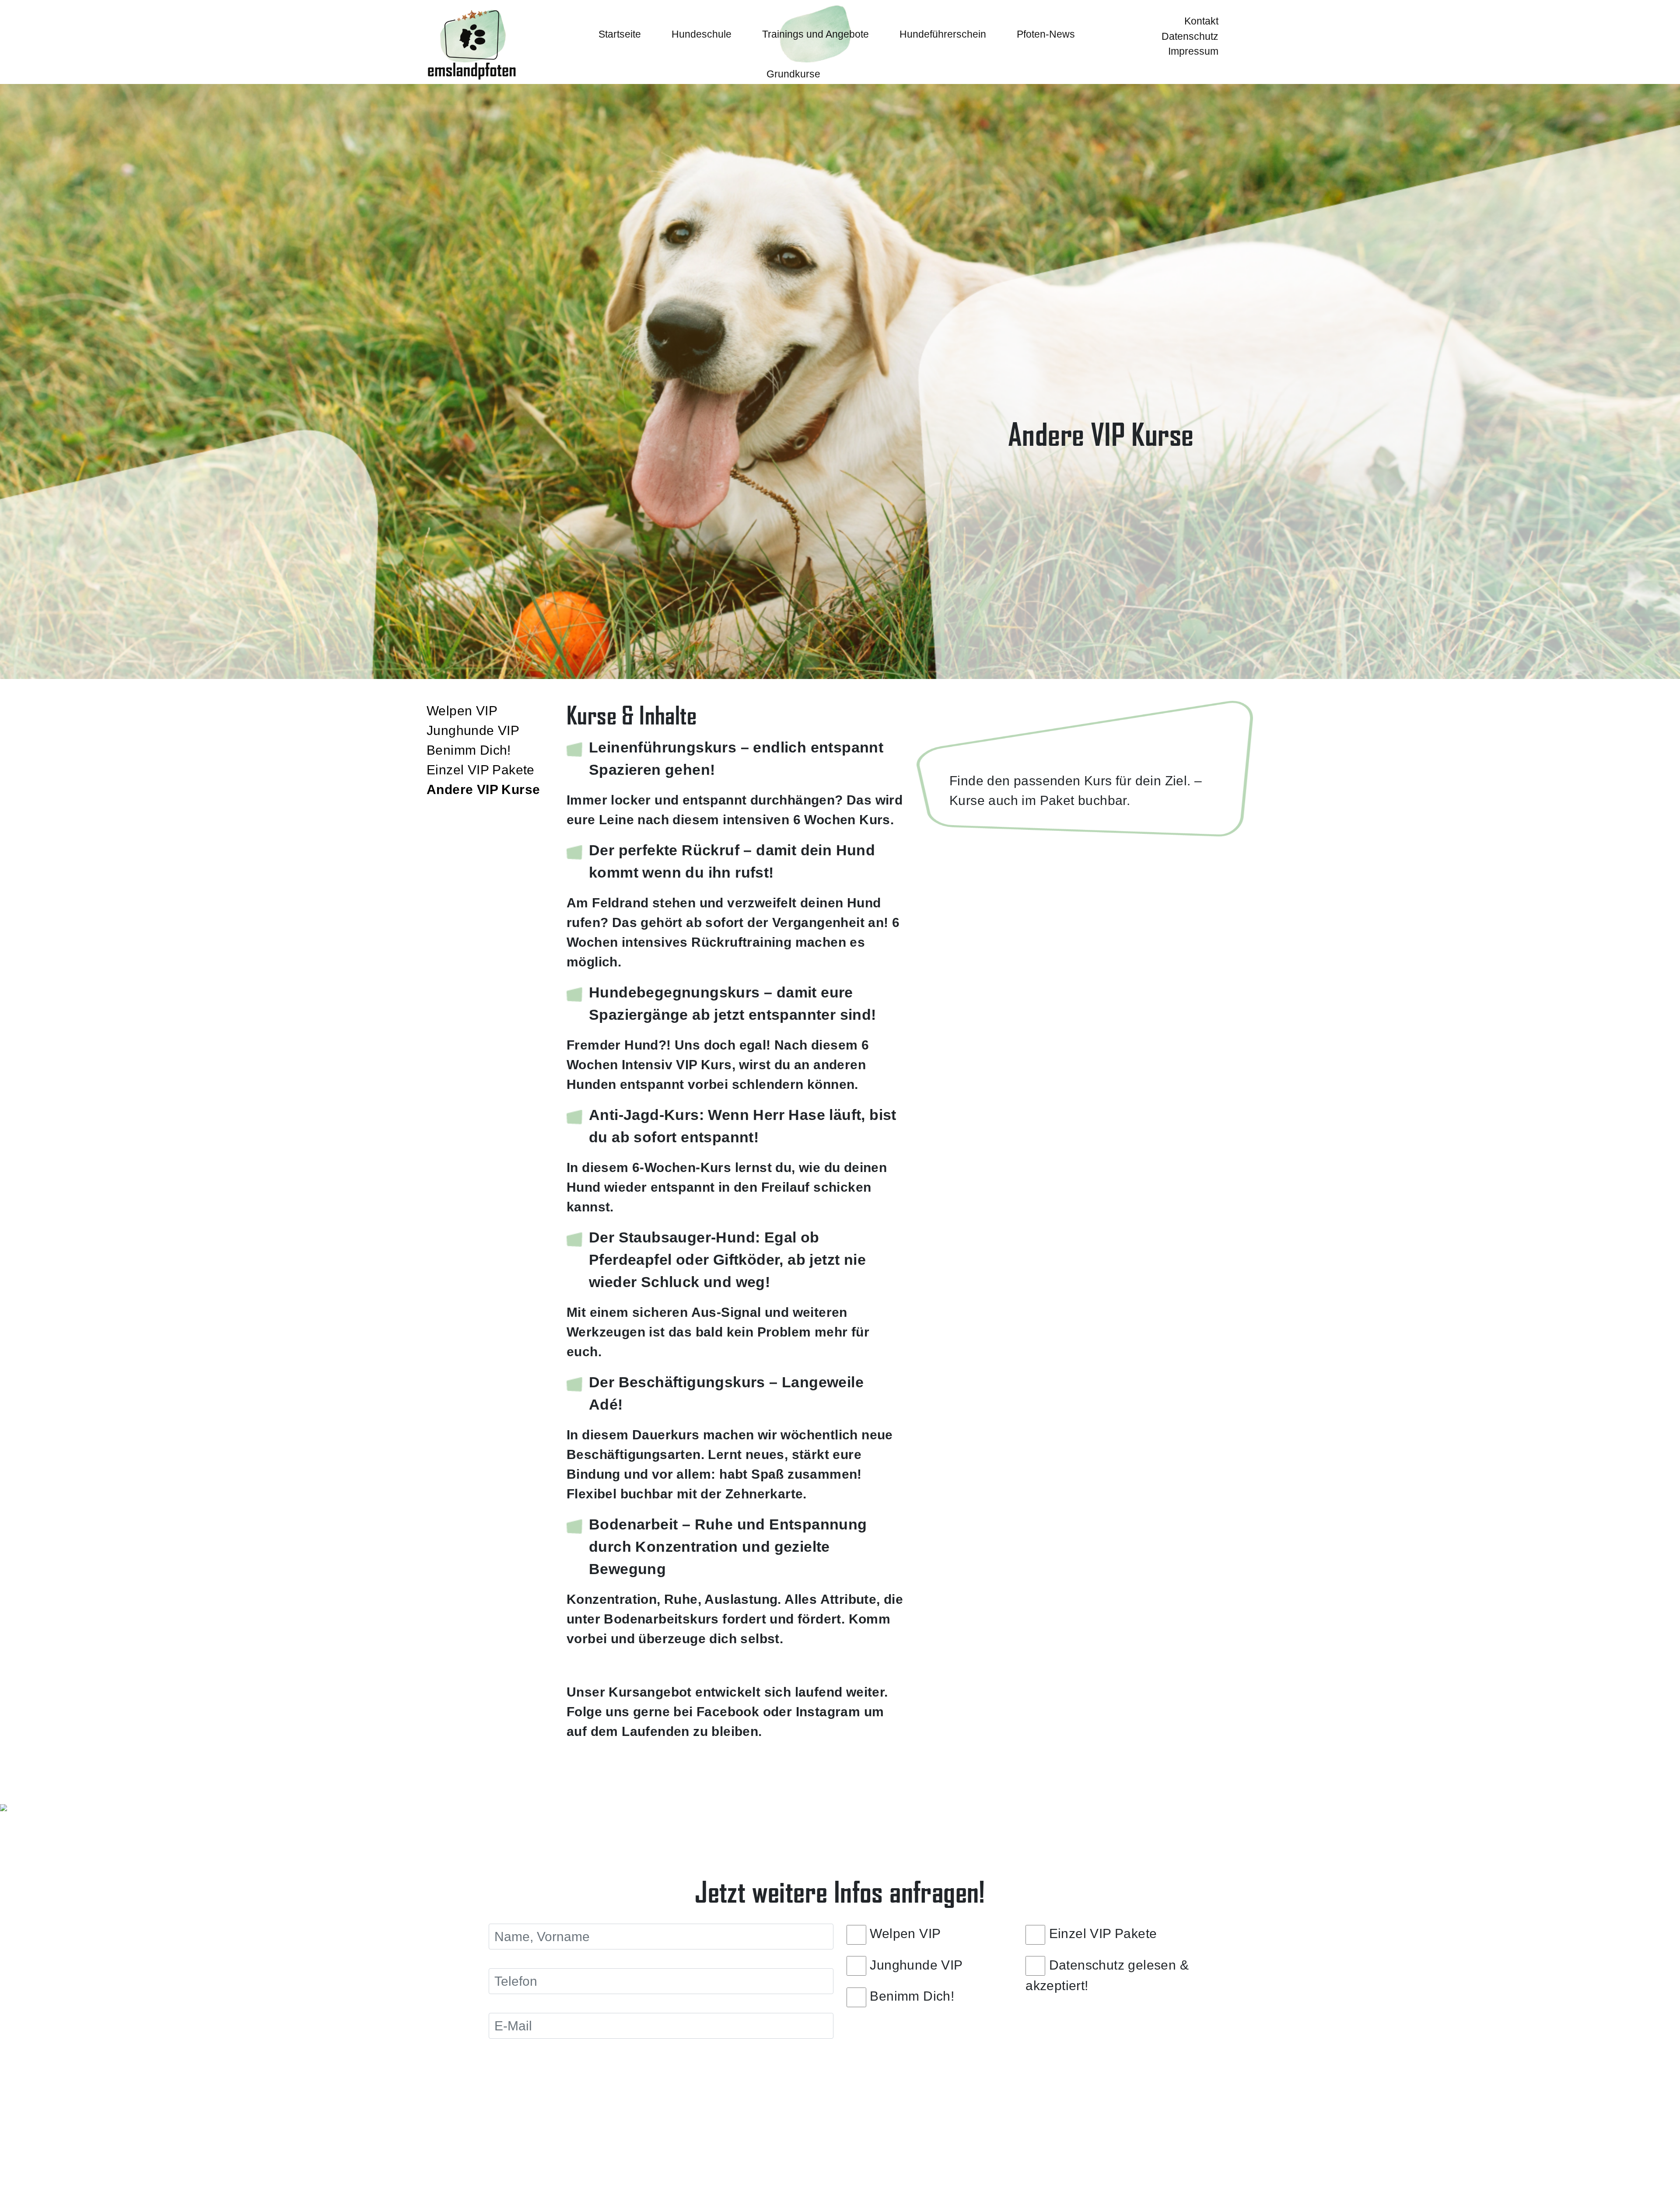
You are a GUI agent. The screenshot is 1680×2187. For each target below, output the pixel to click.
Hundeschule (702, 34)
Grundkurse (793, 74)
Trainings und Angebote (815, 34)
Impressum (1193, 51)
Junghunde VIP (473, 730)
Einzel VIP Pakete (481, 770)
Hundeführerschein (943, 34)
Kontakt (1201, 21)
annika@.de (1194, 2160)
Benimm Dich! (469, 750)
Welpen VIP (462, 711)
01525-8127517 (1030, 2160)
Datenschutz (1190, 36)
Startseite (620, 34)
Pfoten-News (1046, 34)
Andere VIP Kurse (483, 789)
